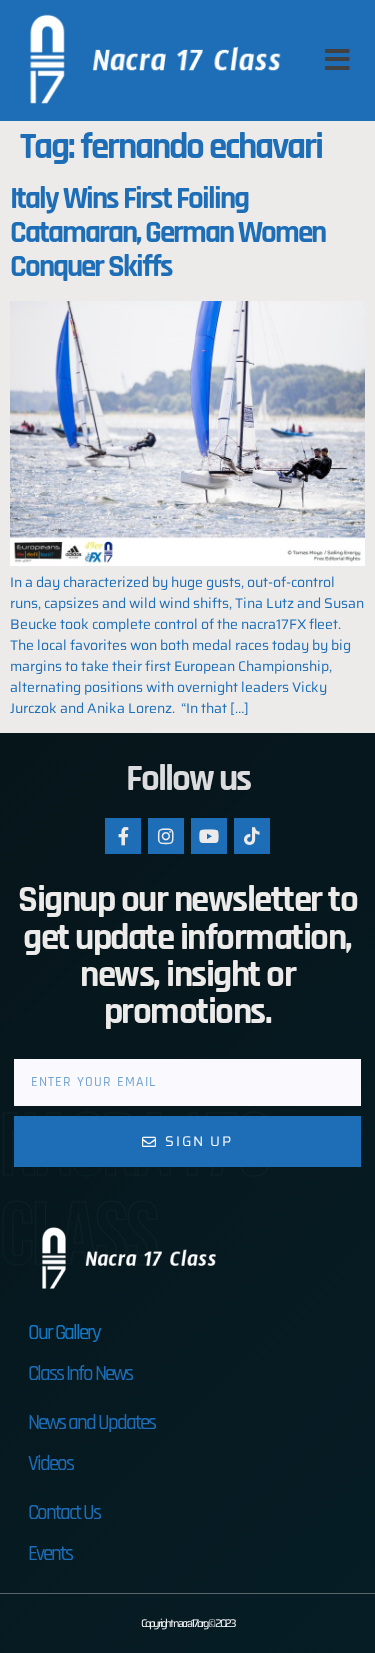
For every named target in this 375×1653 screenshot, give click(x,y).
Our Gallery (64, 1332)
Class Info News (80, 1373)
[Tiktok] (252, 836)
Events (50, 1553)
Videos (50, 1463)
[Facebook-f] (123, 836)
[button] (337, 60)
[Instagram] (166, 836)
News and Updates (91, 1422)
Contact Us (64, 1512)
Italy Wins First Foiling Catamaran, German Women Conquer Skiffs (167, 233)
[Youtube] (209, 836)
